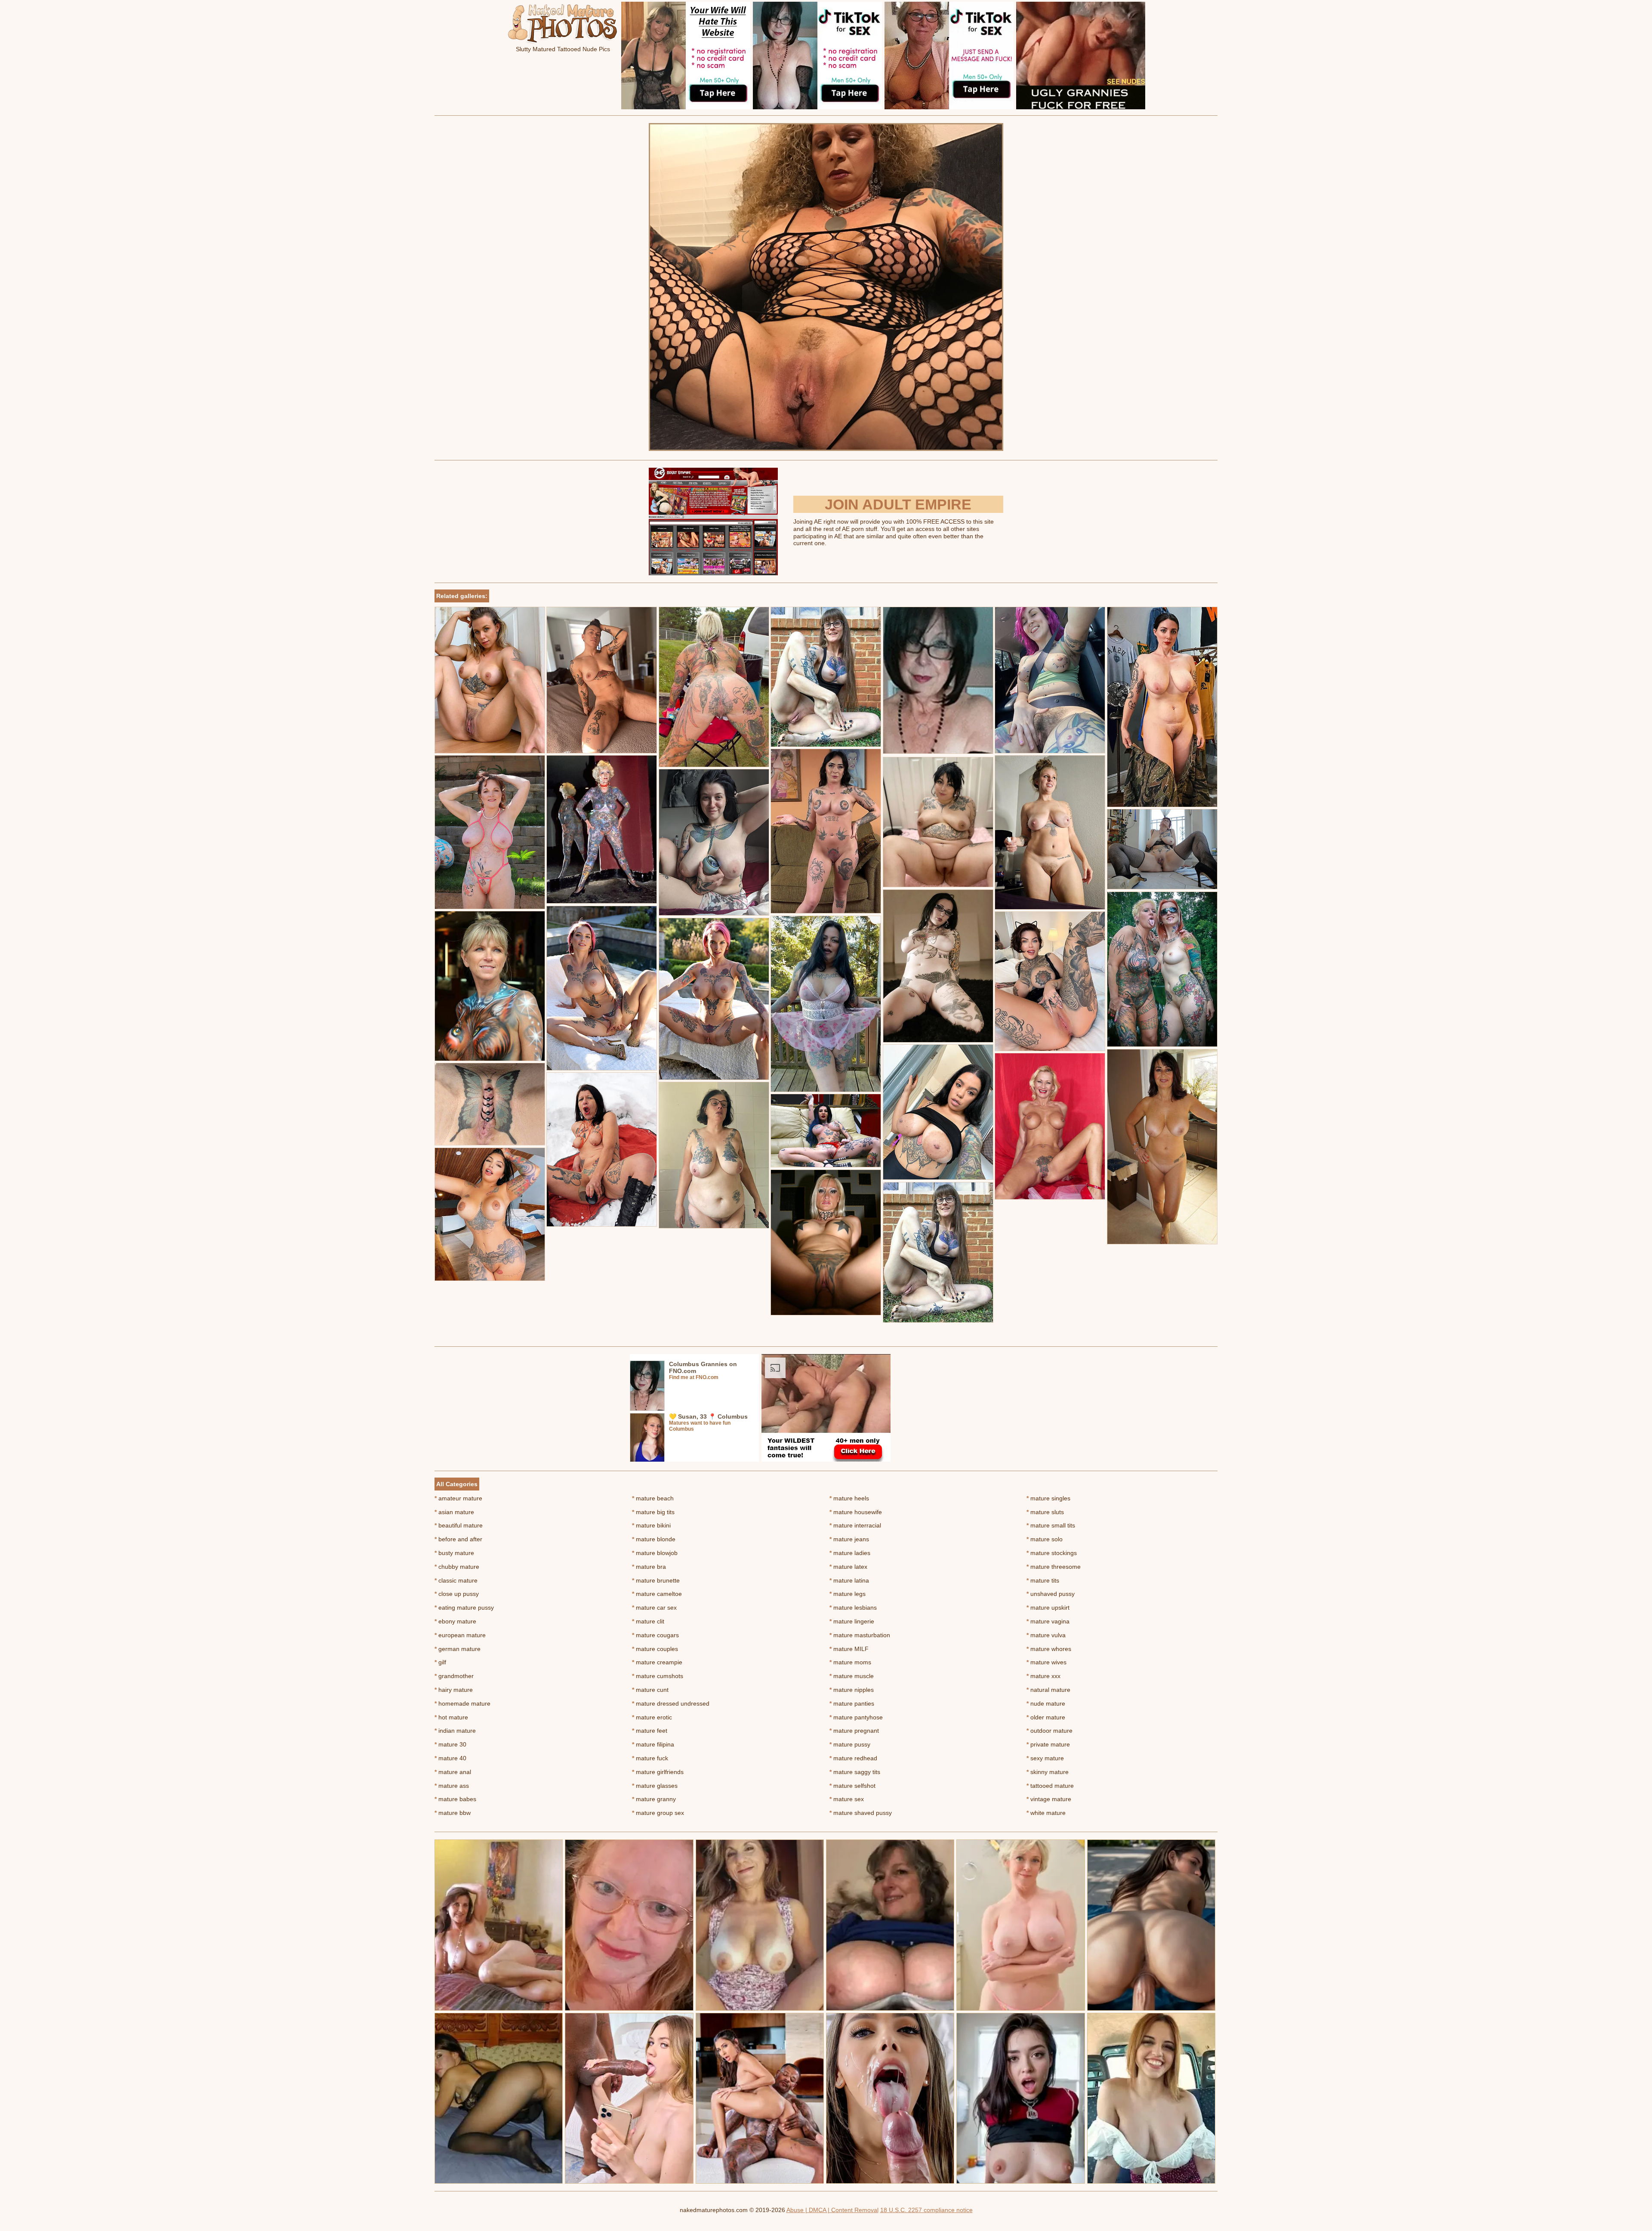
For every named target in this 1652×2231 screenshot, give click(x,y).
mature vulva (1046, 1635)
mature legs (848, 1594)
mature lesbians (853, 1608)
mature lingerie (852, 1621)
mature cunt (650, 1690)
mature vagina (1048, 1621)
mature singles (1048, 1498)
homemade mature (462, 1703)
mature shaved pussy (861, 1813)
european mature (460, 1635)
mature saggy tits (855, 1772)
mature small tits (1051, 1525)
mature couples (655, 1649)
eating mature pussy (464, 1608)
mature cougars (655, 1635)
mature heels (849, 1498)
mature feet (650, 1731)
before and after (458, 1539)
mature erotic (652, 1717)
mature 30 (450, 1744)
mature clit (648, 1621)
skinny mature (1048, 1772)
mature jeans (849, 1539)
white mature (1046, 1813)
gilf (440, 1662)
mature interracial (855, 1525)
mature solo (1045, 1539)
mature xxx (1043, 1676)
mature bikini (651, 1525)
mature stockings (1052, 1553)
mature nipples (852, 1690)
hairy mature (454, 1690)
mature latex (848, 1567)
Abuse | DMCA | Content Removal (832, 2210)
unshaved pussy (1051, 1594)
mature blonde (654, 1539)
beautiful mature (459, 1525)
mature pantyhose (856, 1717)
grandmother (454, 1676)
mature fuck (650, 1758)
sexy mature (1045, 1758)
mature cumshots (658, 1676)
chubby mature (457, 1567)
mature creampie (657, 1662)
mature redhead (853, 1758)
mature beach (653, 1498)
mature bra (649, 1567)
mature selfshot (852, 1786)
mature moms (850, 1662)
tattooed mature (1050, 1786)
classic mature (456, 1580)
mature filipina (653, 1744)
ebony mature (455, 1621)
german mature (458, 1649)
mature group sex (658, 1813)
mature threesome (1054, 1567)
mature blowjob (655, 1553)
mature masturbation (860, 1635)
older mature (1046, 1717)
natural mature (1048, 1690)
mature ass (452, 1786)
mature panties (852, 1703)
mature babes (455, 1799)
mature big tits (653, 1512)
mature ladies (850, 1553)
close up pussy (457, 1594)
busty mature (454, 1553)
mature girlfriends (658, 1772)
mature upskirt (1048, 1608)
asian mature (454, 1512)
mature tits (1043, 1580)
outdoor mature (1049, 1731)
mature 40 (450, 1758)
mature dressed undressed (671, 1703)
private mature (1048, 1744)
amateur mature (458, 1498)
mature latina (849, 1580)
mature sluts (1045, 1512)
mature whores (1049, 1649)
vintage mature (1049, 1799)
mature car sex (654, 1608)
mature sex (847, 1799)
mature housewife (856, 1512)
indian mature (455, 1731)
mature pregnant (854, 1731)
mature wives (1046, 1662)
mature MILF (849, 1649)
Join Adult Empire (898, 504)
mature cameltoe (657, 1594)
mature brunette (656, 1580)
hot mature (451, 1717)
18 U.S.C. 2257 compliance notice (926, 2210)
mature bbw (453, 1813)
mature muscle (852, 1676)
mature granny (654, 1799)
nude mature (1046, 1703)
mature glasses (655, 1786)
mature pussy (850, 1744)
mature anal (453, 1772)
